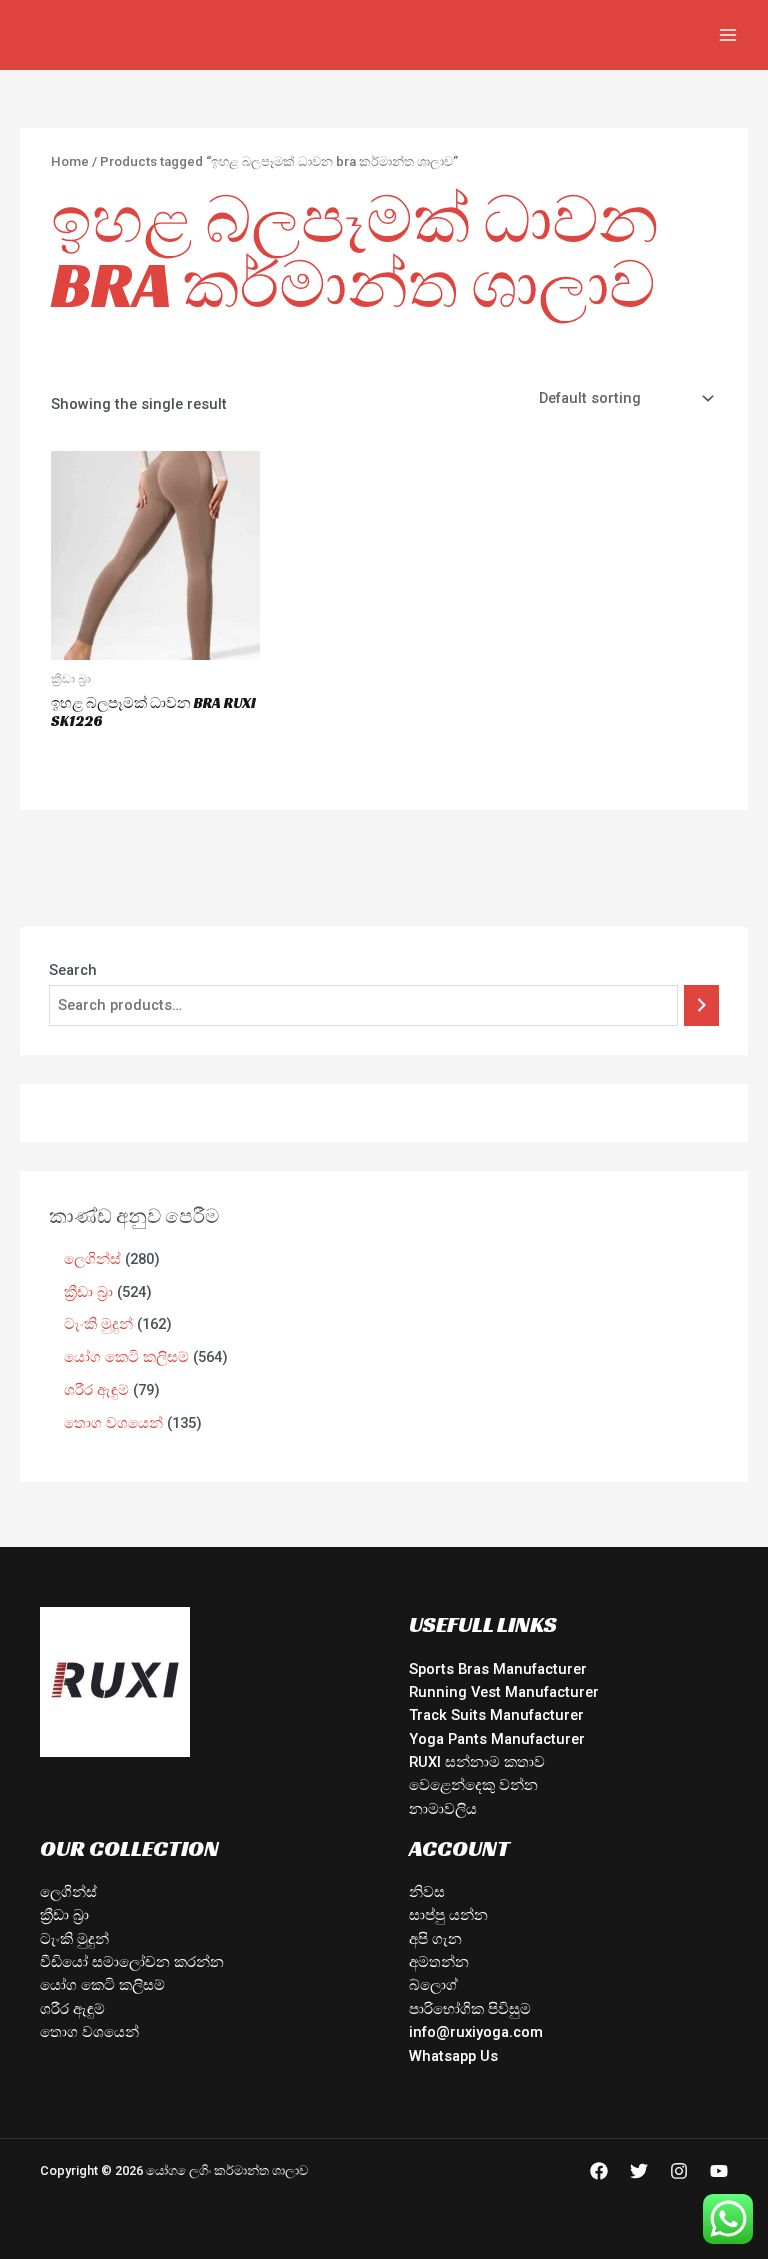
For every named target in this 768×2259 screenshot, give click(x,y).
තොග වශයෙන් (89, 2032)
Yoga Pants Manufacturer (497, 1739)
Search (73, 970)
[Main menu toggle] (728, 35)
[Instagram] (679, 2171)
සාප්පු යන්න (448, 1915)
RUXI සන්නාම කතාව (477, 1762)
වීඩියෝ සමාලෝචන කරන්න (132, 1962)
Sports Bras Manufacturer (498, 1669)
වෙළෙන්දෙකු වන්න (473, 1785)
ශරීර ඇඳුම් (72, 2009)
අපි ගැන (435, 1939)
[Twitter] (639, 2171)
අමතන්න (439, 1962)
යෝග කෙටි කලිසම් (102, 1985)
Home (70, 161)
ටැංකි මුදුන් (74, 1939)
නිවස (427, 1892)
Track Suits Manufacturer (496, 1715)
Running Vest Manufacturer (504, 1692)
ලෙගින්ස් (68, 1892)
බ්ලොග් (433, 1985)
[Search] (701, 1005)
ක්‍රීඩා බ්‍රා (64, 1915)
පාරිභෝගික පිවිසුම (470, 2009)
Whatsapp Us (453, 2056)
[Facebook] (599, 2171)
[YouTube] (719, 2171)
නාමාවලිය (443, 1809)
